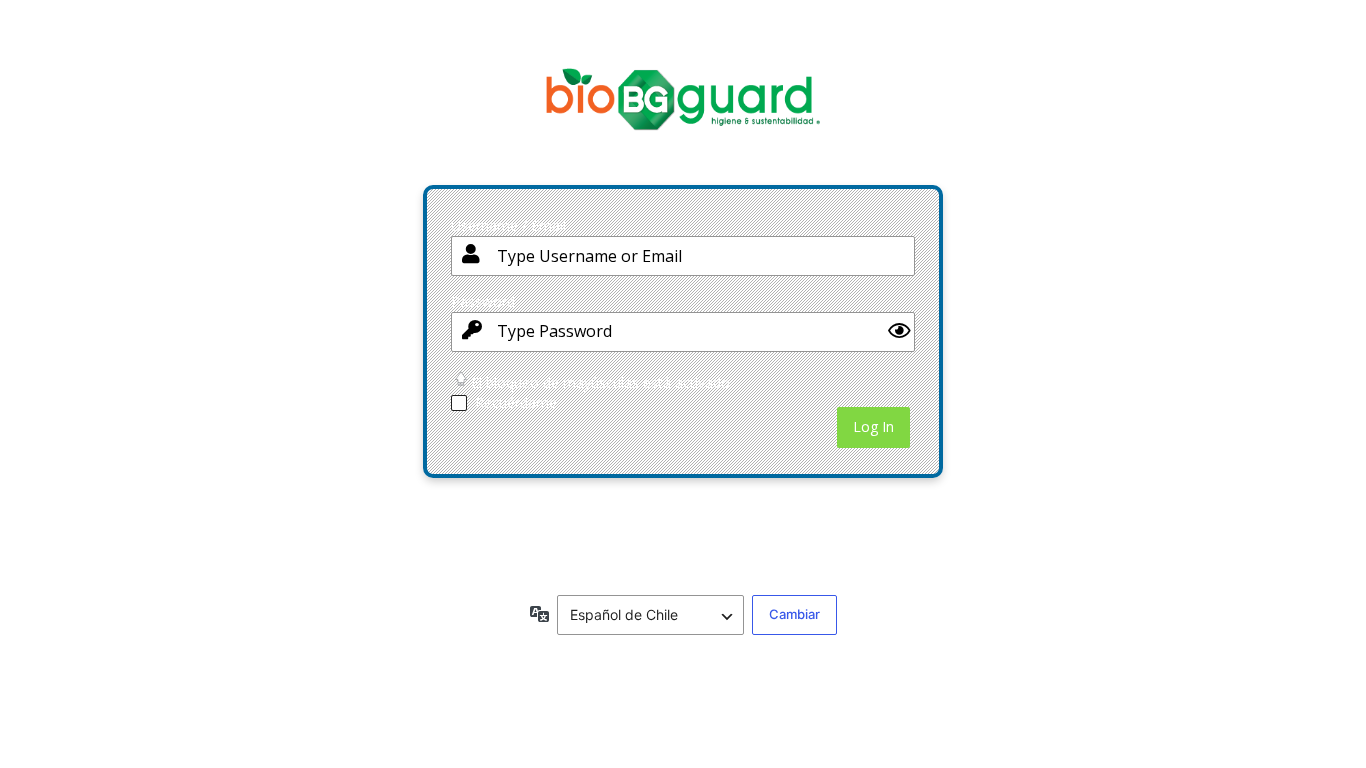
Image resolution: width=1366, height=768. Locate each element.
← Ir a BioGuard (499, 550)
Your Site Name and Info (683, 114)
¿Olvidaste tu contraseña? (530, 512)
